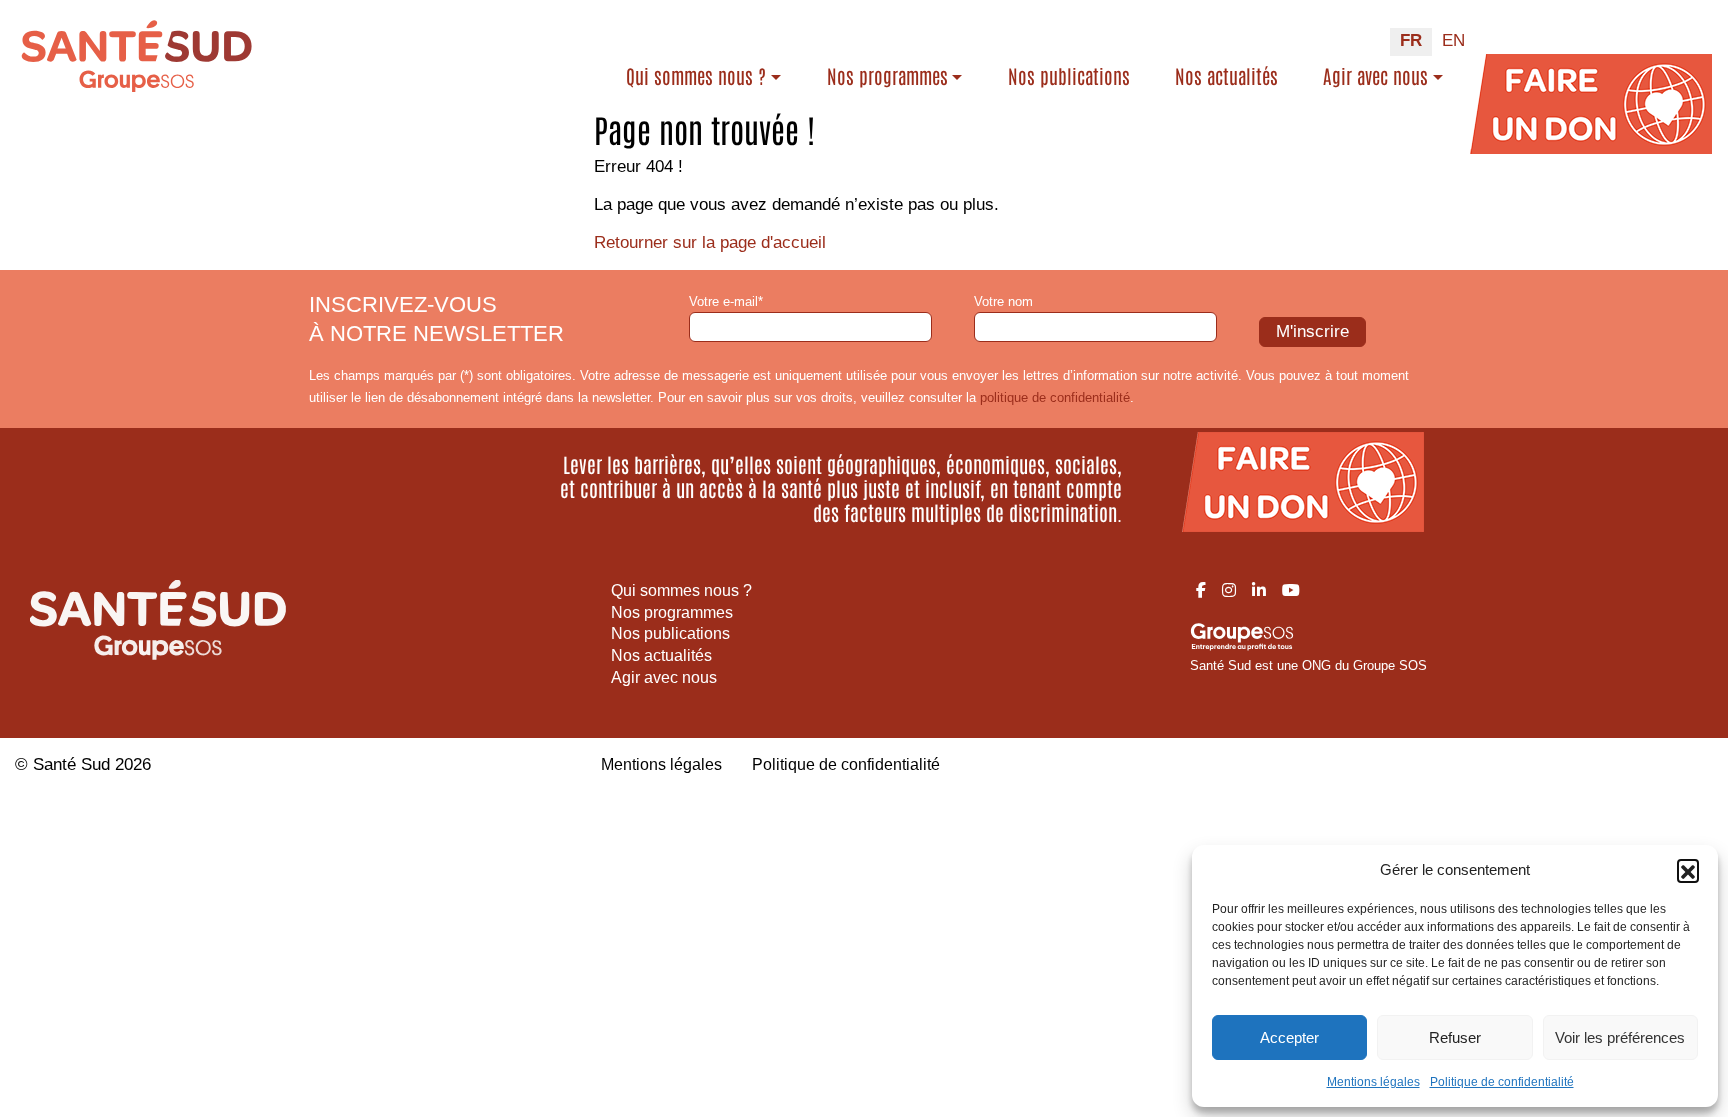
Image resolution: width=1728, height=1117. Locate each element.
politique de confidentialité (1055, 397)
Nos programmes (887, 76)
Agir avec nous (1375, 76)
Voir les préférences (1620, 1037)
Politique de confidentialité (1502, 1082)
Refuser (1455, 1037)
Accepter (1289, 1037)
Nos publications (1069, 76)
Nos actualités (1226, 76)
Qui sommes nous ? (696, 76)
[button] (1688, 870)
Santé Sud (71, 764)
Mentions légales (1373, 1082)
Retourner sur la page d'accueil (710, 242)
